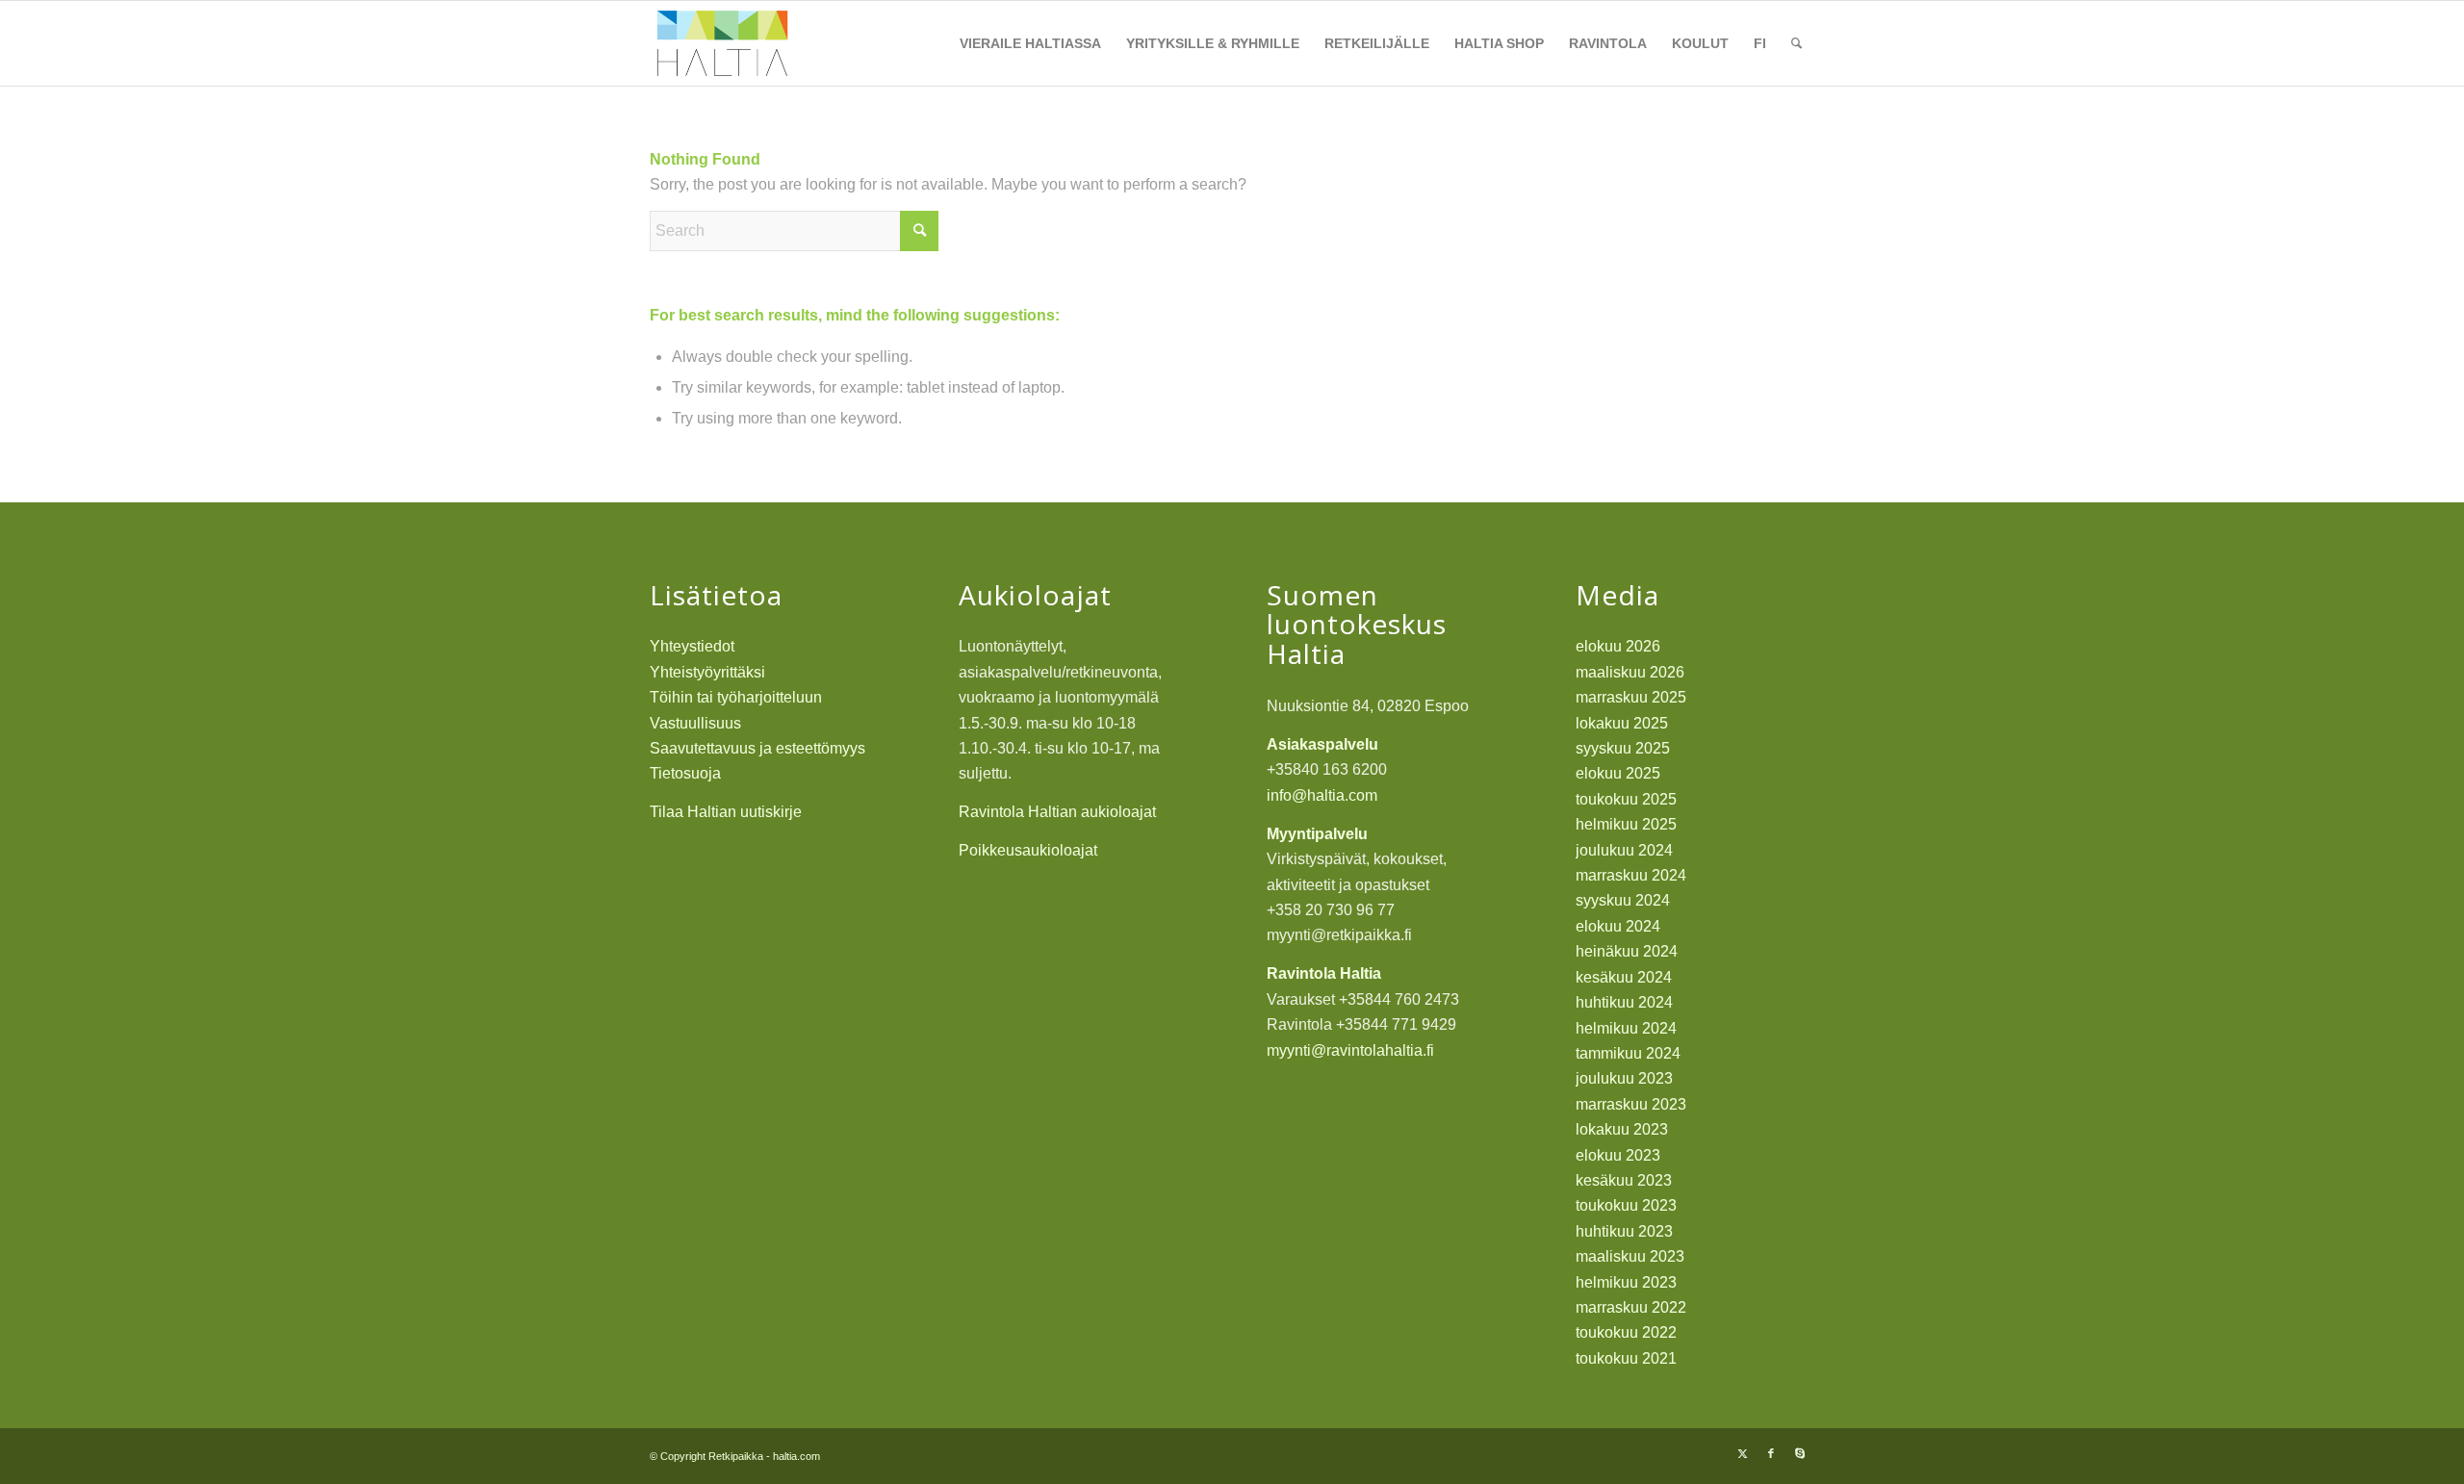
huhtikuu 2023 (1624, 1231)
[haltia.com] (722, 43)
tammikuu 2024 (1628, 1053)
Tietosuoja (685, 773)
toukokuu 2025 (1626, 799)
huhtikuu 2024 (1624, 1002)
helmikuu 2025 (1626, 824)
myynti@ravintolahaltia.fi (1350, 1050)
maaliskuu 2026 (1630, 672)
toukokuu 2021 (1626, 1358)
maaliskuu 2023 (1630, 1256)
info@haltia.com (1322, 795)
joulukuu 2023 (1624, 1078)
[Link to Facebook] (1771, 1453)
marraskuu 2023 (1631, 1104)
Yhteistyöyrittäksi (707, 672)
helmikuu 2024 (1626, 1028)
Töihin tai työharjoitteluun (736, 697)
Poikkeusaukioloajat (1028, 850)
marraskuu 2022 (1631, 1307)
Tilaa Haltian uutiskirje (726, 812)
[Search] (1797, 43)
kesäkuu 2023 (1624, 1180)
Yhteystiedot (692, 646)
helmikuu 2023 (1626, 1282)
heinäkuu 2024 (1627, 951)
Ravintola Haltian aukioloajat (1057, 812)
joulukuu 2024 (1624, 850)
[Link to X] (1742, 1453)
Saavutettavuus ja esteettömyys (757, 748)
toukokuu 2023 (1626, 1205)
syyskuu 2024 (1623, 900)
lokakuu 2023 (1622, 1129)
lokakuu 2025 (1622, 723)
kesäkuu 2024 (1624, 977)
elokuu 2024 (1618, 926)
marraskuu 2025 (1631, 697)
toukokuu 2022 (1626, 1332)
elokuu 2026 (1618, 646)
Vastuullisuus (695, 723)
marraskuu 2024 (1631, 875)
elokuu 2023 (1618, 1155)
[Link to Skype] (1800, 1453)
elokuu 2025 (1618, 773)
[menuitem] (1030, 43)
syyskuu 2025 (1623, 748)
